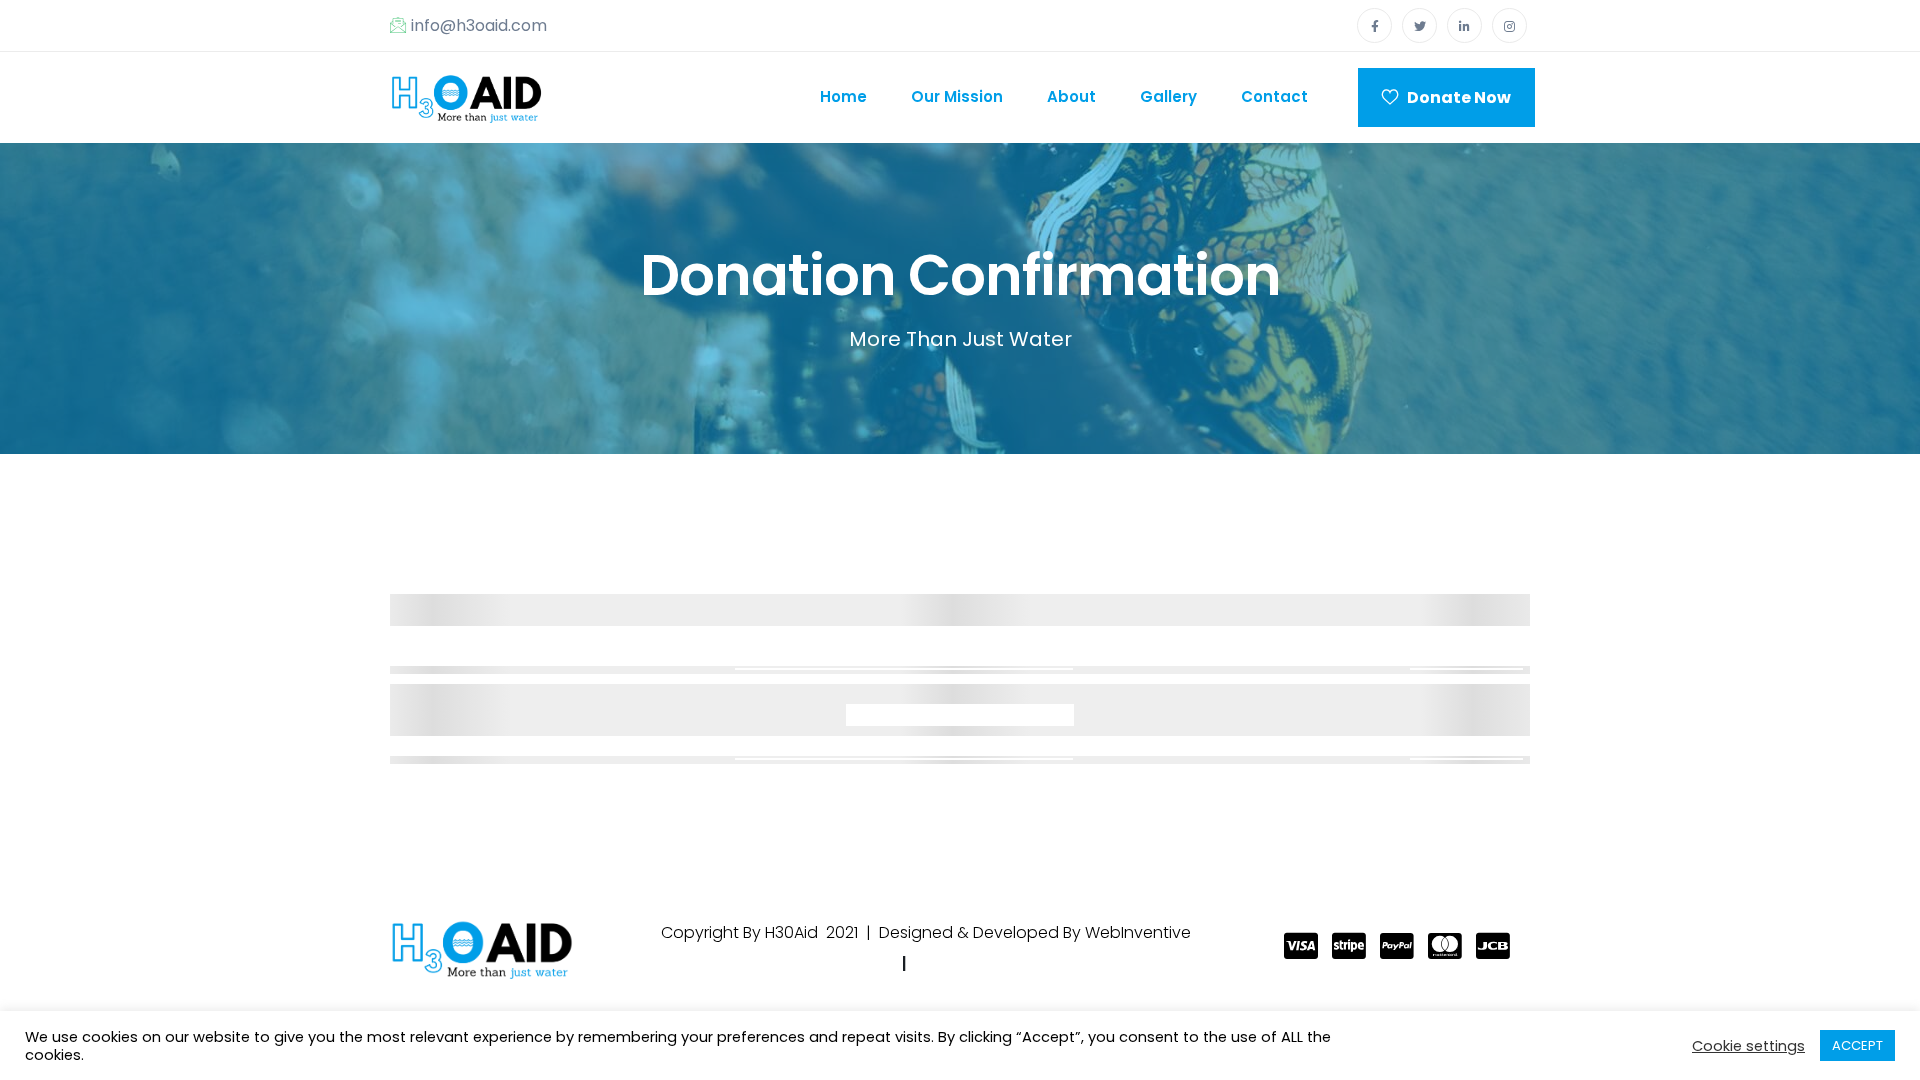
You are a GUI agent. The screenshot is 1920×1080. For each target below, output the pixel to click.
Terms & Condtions (998, 963)
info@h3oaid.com (479, 25)
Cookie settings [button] (1748, 1046)
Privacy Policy (832, 963)
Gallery (1168, 96)
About (1071, 96)
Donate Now (1454, 97)
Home (843, 96)
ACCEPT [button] (1857, 1045)
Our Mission (957, 96)
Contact (1274, 96)
